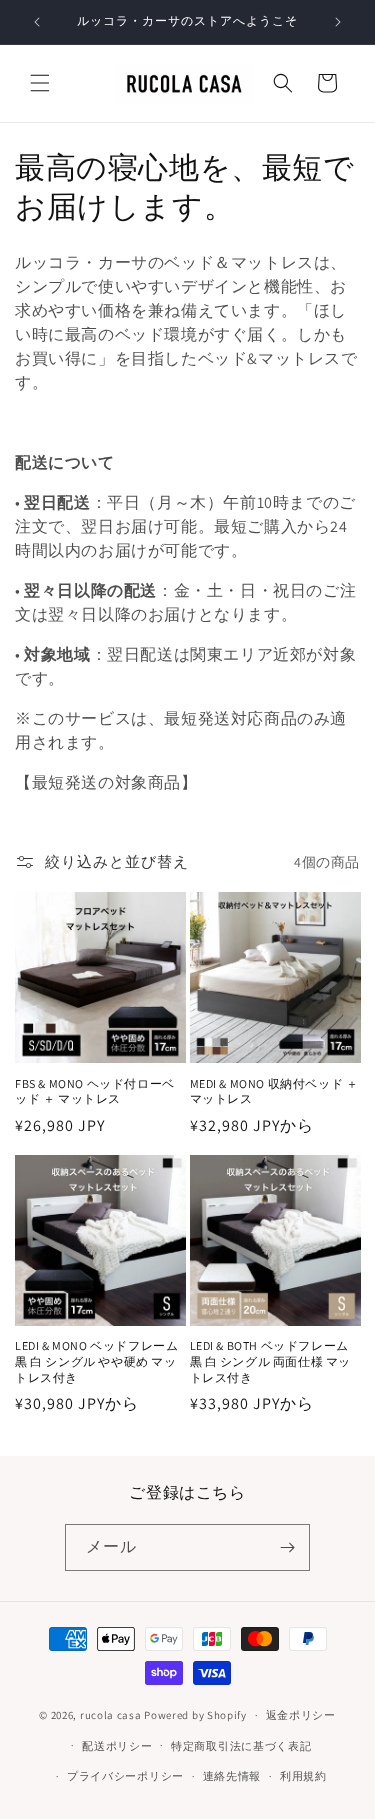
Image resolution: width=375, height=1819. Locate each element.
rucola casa (111, 1715)
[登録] (287, 1547)
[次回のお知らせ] (338, 22)
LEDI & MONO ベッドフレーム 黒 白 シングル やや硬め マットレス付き (96, 1361)
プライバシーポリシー (125, 1776)
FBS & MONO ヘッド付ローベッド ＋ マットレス (95, 1091)
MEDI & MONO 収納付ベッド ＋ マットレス (274, 1091)
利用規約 (303, 1776)
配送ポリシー (117, 1746)
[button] (40, 83)
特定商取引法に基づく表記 (241, 1746)
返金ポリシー (301, 1715)
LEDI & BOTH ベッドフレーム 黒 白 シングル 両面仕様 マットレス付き (271, 1361)
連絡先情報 (232, 1776)
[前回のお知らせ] (37, 22)
